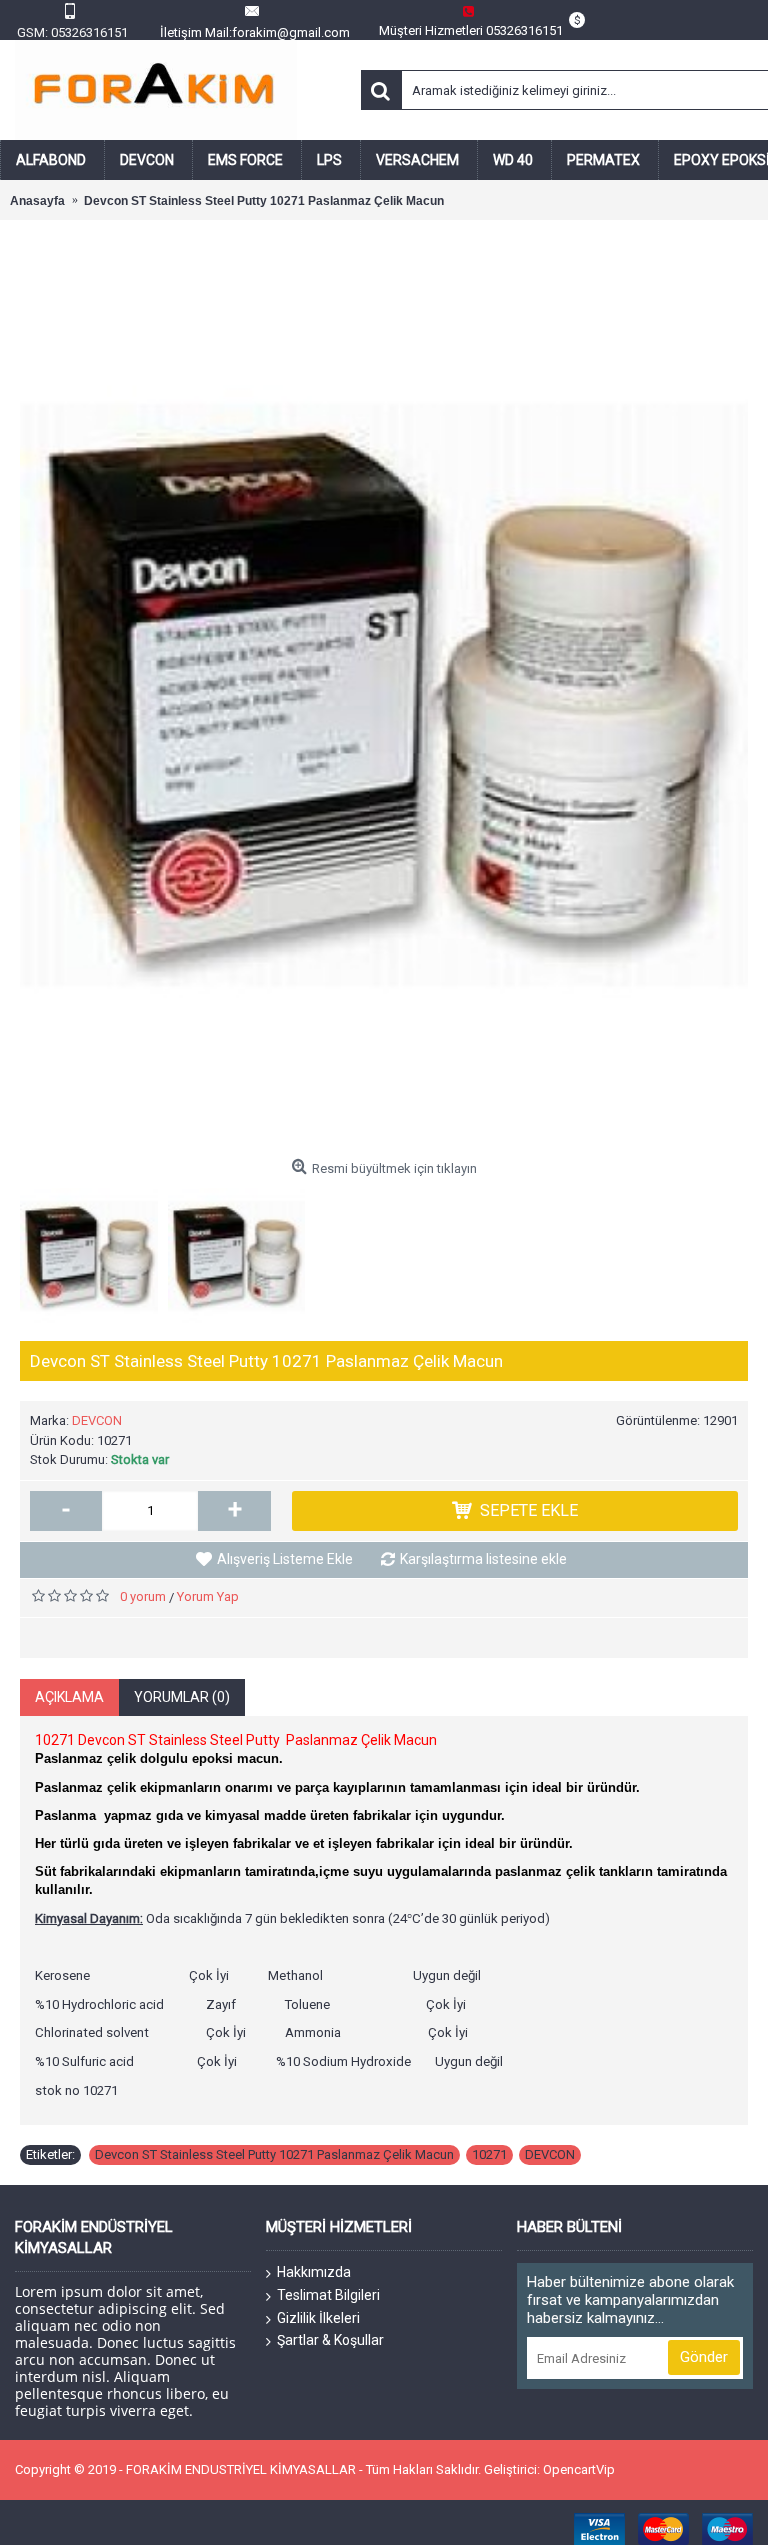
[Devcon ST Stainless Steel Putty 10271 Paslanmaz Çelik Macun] (384, 695)
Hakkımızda (314, 2272)
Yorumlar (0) (182, 1697)
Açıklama (69, 1697)
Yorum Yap (208, 1596)
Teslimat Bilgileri (328, 2295)
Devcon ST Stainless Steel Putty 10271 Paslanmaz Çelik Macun (274, 2154)
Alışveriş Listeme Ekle (285, 1559)
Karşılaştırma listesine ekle (483, 1559)
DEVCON (97, 1420)
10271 (489, 2154)
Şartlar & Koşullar (330, 2340)
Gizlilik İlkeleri (318, 2318)
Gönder (704, 2357)
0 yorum (143, 1596)
